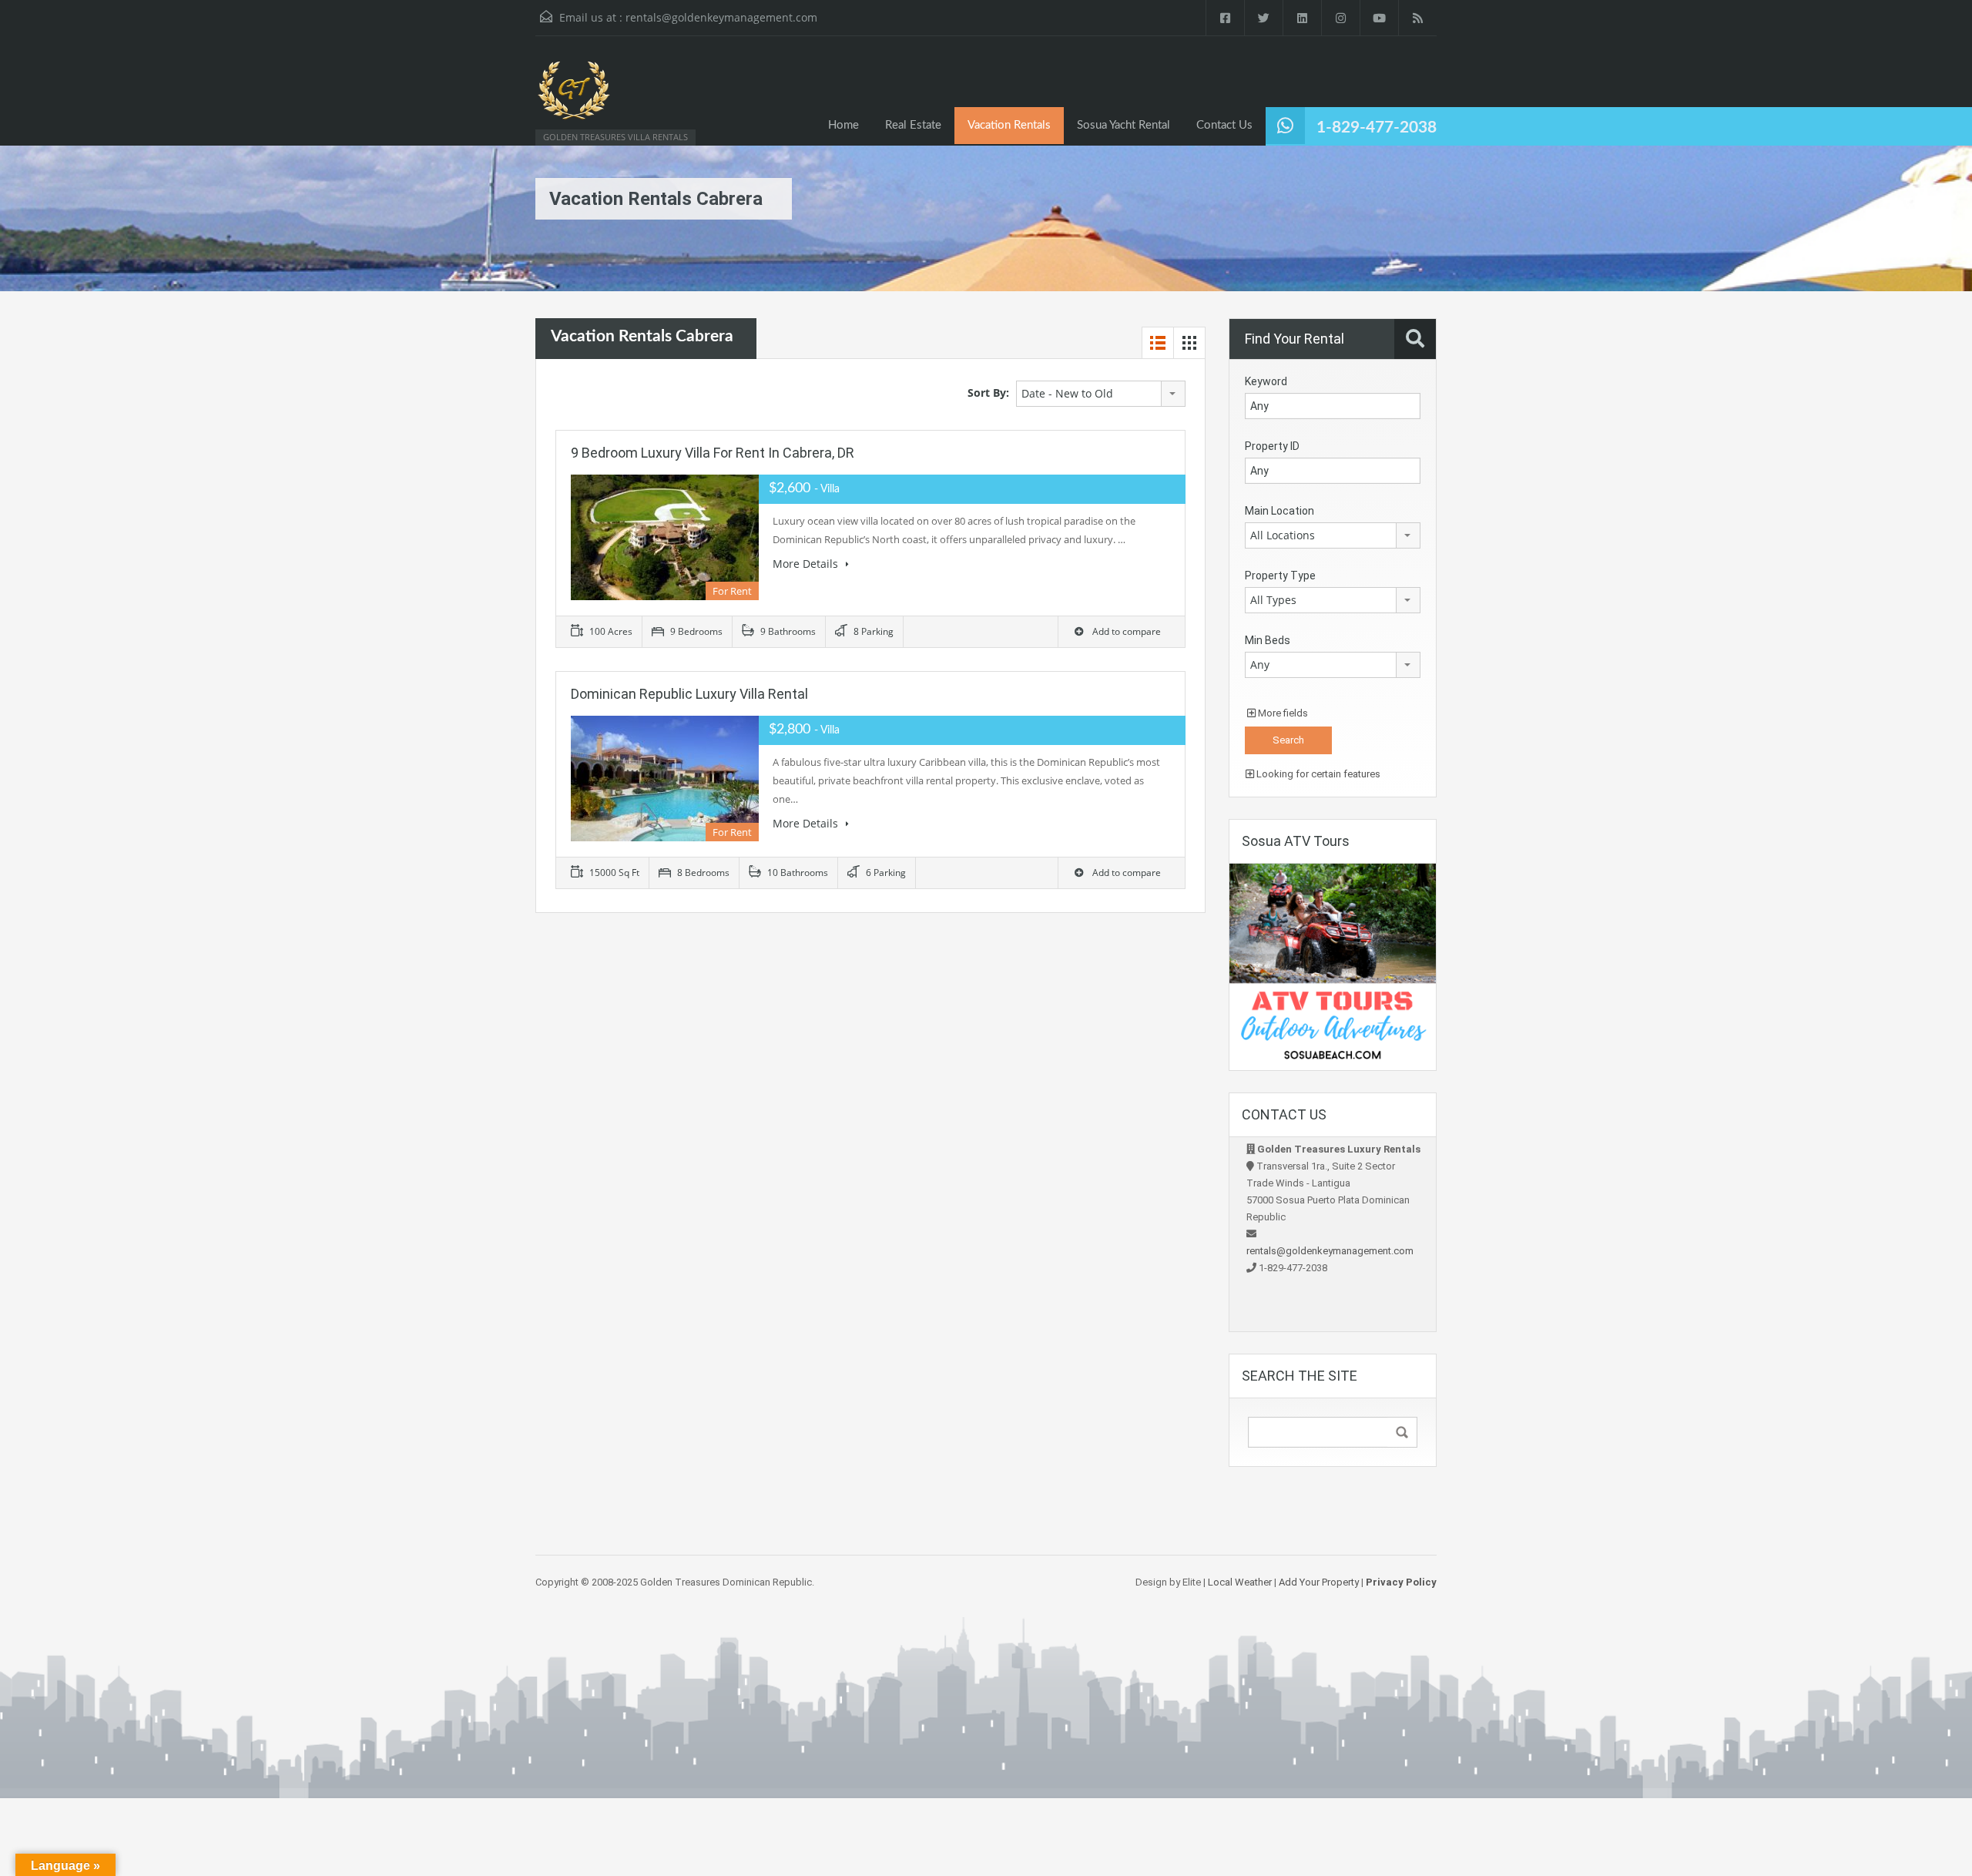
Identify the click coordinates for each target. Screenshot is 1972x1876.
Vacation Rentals (1009, 125)
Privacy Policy (1401, 1582)
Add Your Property (1319, 1582)
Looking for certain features (1317, 774)
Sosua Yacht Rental (1124, 125)
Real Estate (913, 125)
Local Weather (1240, 1582)
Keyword (1266, 381)
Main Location (1279, 511)
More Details (807, 564)
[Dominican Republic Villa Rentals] (574, 98)
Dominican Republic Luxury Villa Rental (689, 694)
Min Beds (1268, 640)
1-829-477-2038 (1377, 128)
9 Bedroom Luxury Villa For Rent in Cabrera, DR (713, 453)
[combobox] (1101, 394)
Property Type (1280, 576)
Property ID (1272, 446)
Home (843, 125)
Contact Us (1224, 125)
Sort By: (988, 393)
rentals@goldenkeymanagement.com (721, 17)
